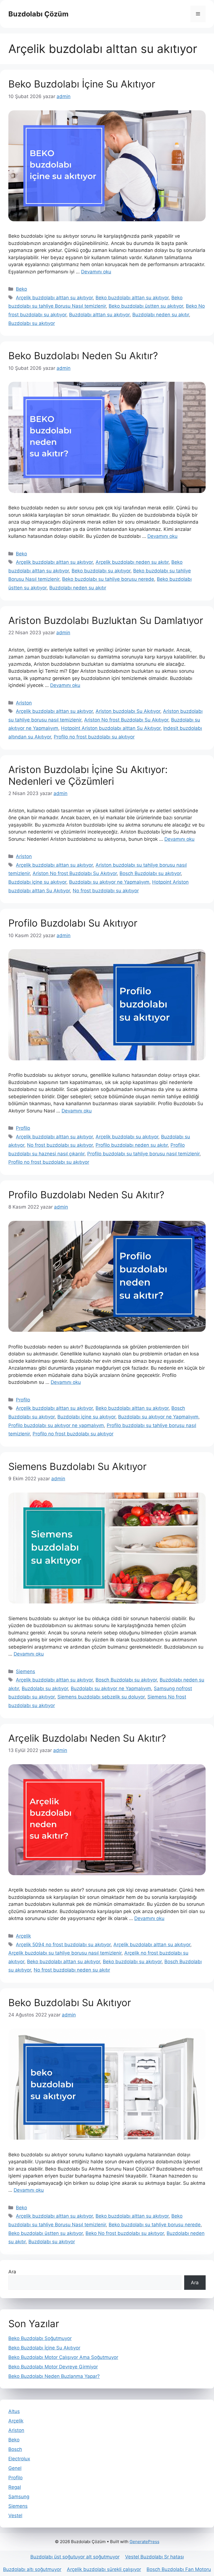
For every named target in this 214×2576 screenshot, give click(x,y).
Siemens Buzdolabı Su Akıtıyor (77, 1466)
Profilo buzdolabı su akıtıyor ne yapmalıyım (56, 1425)
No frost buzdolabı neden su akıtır (72, 1970)
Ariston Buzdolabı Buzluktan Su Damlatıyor (106, 620)
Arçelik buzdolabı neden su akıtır (132, 562)
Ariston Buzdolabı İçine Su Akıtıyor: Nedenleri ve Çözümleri (88, 775)
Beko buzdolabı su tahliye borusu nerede (108, 579)
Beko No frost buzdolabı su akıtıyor (125, 2233)
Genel (15, 2468)
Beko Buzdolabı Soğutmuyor (40, 2338)
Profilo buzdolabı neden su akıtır (132, 1145)
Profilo (23, 1128)
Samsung (19, 2497)
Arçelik (23, 1936)
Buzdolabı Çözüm (38, 14)
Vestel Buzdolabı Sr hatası (155, 2557)
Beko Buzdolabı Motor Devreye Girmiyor (53, 2367)
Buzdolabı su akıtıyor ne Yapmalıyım (109, 882)
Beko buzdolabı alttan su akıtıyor (132, 298)
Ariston (24, 703)
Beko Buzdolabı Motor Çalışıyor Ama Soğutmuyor (63, 2357)
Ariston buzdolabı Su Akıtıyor (128, 711)
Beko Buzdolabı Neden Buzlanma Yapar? (54, 2376)
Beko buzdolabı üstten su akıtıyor (146, 306)
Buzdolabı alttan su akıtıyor (99, 315)
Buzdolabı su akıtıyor (32, 323)
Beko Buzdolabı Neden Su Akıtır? (83, 356)
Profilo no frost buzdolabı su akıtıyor (94, 737)
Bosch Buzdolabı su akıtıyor (150, 873)
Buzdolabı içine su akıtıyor (37, 882)
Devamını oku (96, 272)
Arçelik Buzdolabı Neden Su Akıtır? (87, 1738)
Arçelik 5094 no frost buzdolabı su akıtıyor (63, 1945)
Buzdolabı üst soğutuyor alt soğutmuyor (75, 2557)
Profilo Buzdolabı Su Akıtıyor (73, 923)
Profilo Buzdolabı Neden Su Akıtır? (86, 1195)
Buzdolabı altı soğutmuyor (32, 2569)
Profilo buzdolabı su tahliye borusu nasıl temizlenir (143, 1154)
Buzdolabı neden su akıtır (161, 315)
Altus (14, 2411)
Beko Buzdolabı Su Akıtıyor (70, 2003)
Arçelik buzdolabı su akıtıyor (127, 1137)
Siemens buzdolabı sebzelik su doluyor (101, 1697)
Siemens (25, 1671)
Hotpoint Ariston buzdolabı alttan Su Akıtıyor (111, 728)
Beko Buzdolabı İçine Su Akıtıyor (82, 84)
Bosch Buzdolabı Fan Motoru (179, 2569)
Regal (15, 2487)
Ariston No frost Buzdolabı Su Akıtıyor (126, 720)
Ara (12, 2272)
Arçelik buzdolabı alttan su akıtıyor (54, 298)
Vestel (15, 2516)
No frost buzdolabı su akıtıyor (106, 891)
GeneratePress (144, 2542)
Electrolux (19, 2459)
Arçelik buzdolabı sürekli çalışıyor (104, 2569)
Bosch (15, 2449)
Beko (21, 289)
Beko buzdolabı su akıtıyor (101, 571)
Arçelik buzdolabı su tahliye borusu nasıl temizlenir (65, 1953)
